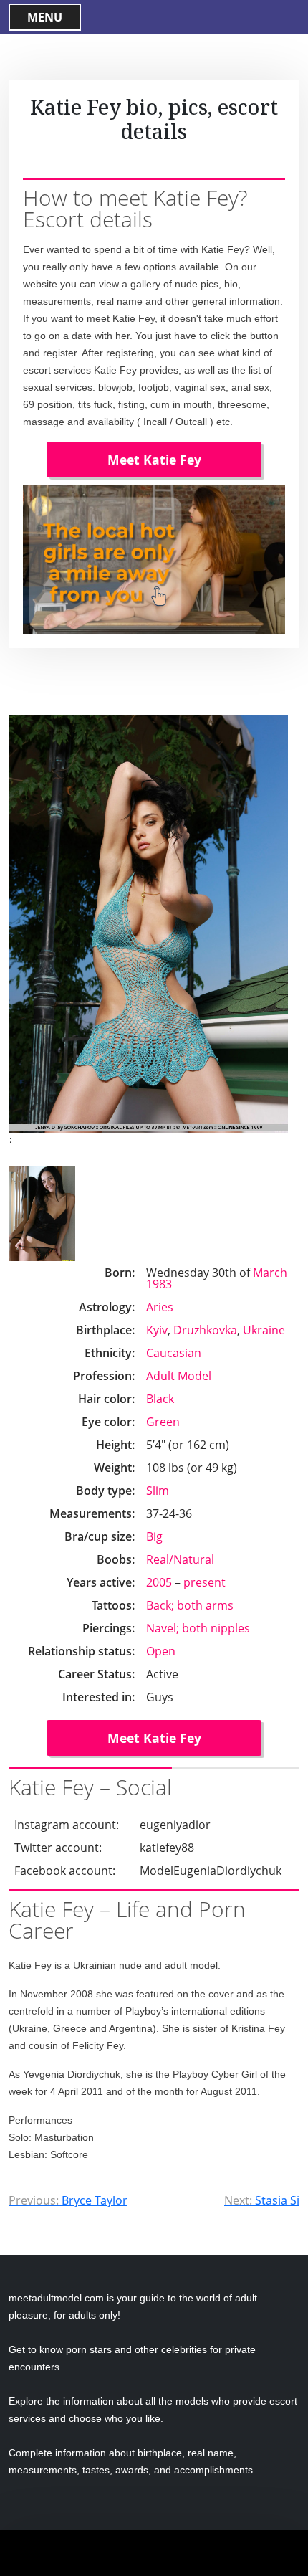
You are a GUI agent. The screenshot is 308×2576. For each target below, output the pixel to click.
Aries (160, 1307)
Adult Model (179, 1376)
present (204, 1582)
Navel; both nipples (198, 1628)
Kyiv (157, 1330)
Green (163, 1422)
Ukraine (264, 1330)
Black (160, 1399)
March (270, 1273)
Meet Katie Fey (154, 460)
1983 (159, 1284)
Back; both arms (190, 1605)
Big (154, 1536)
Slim (158, 1491)
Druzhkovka (205, 1330)
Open (161, 1651)
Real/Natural (180, 1559)
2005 (159, 1582)
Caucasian (174, 1353)
